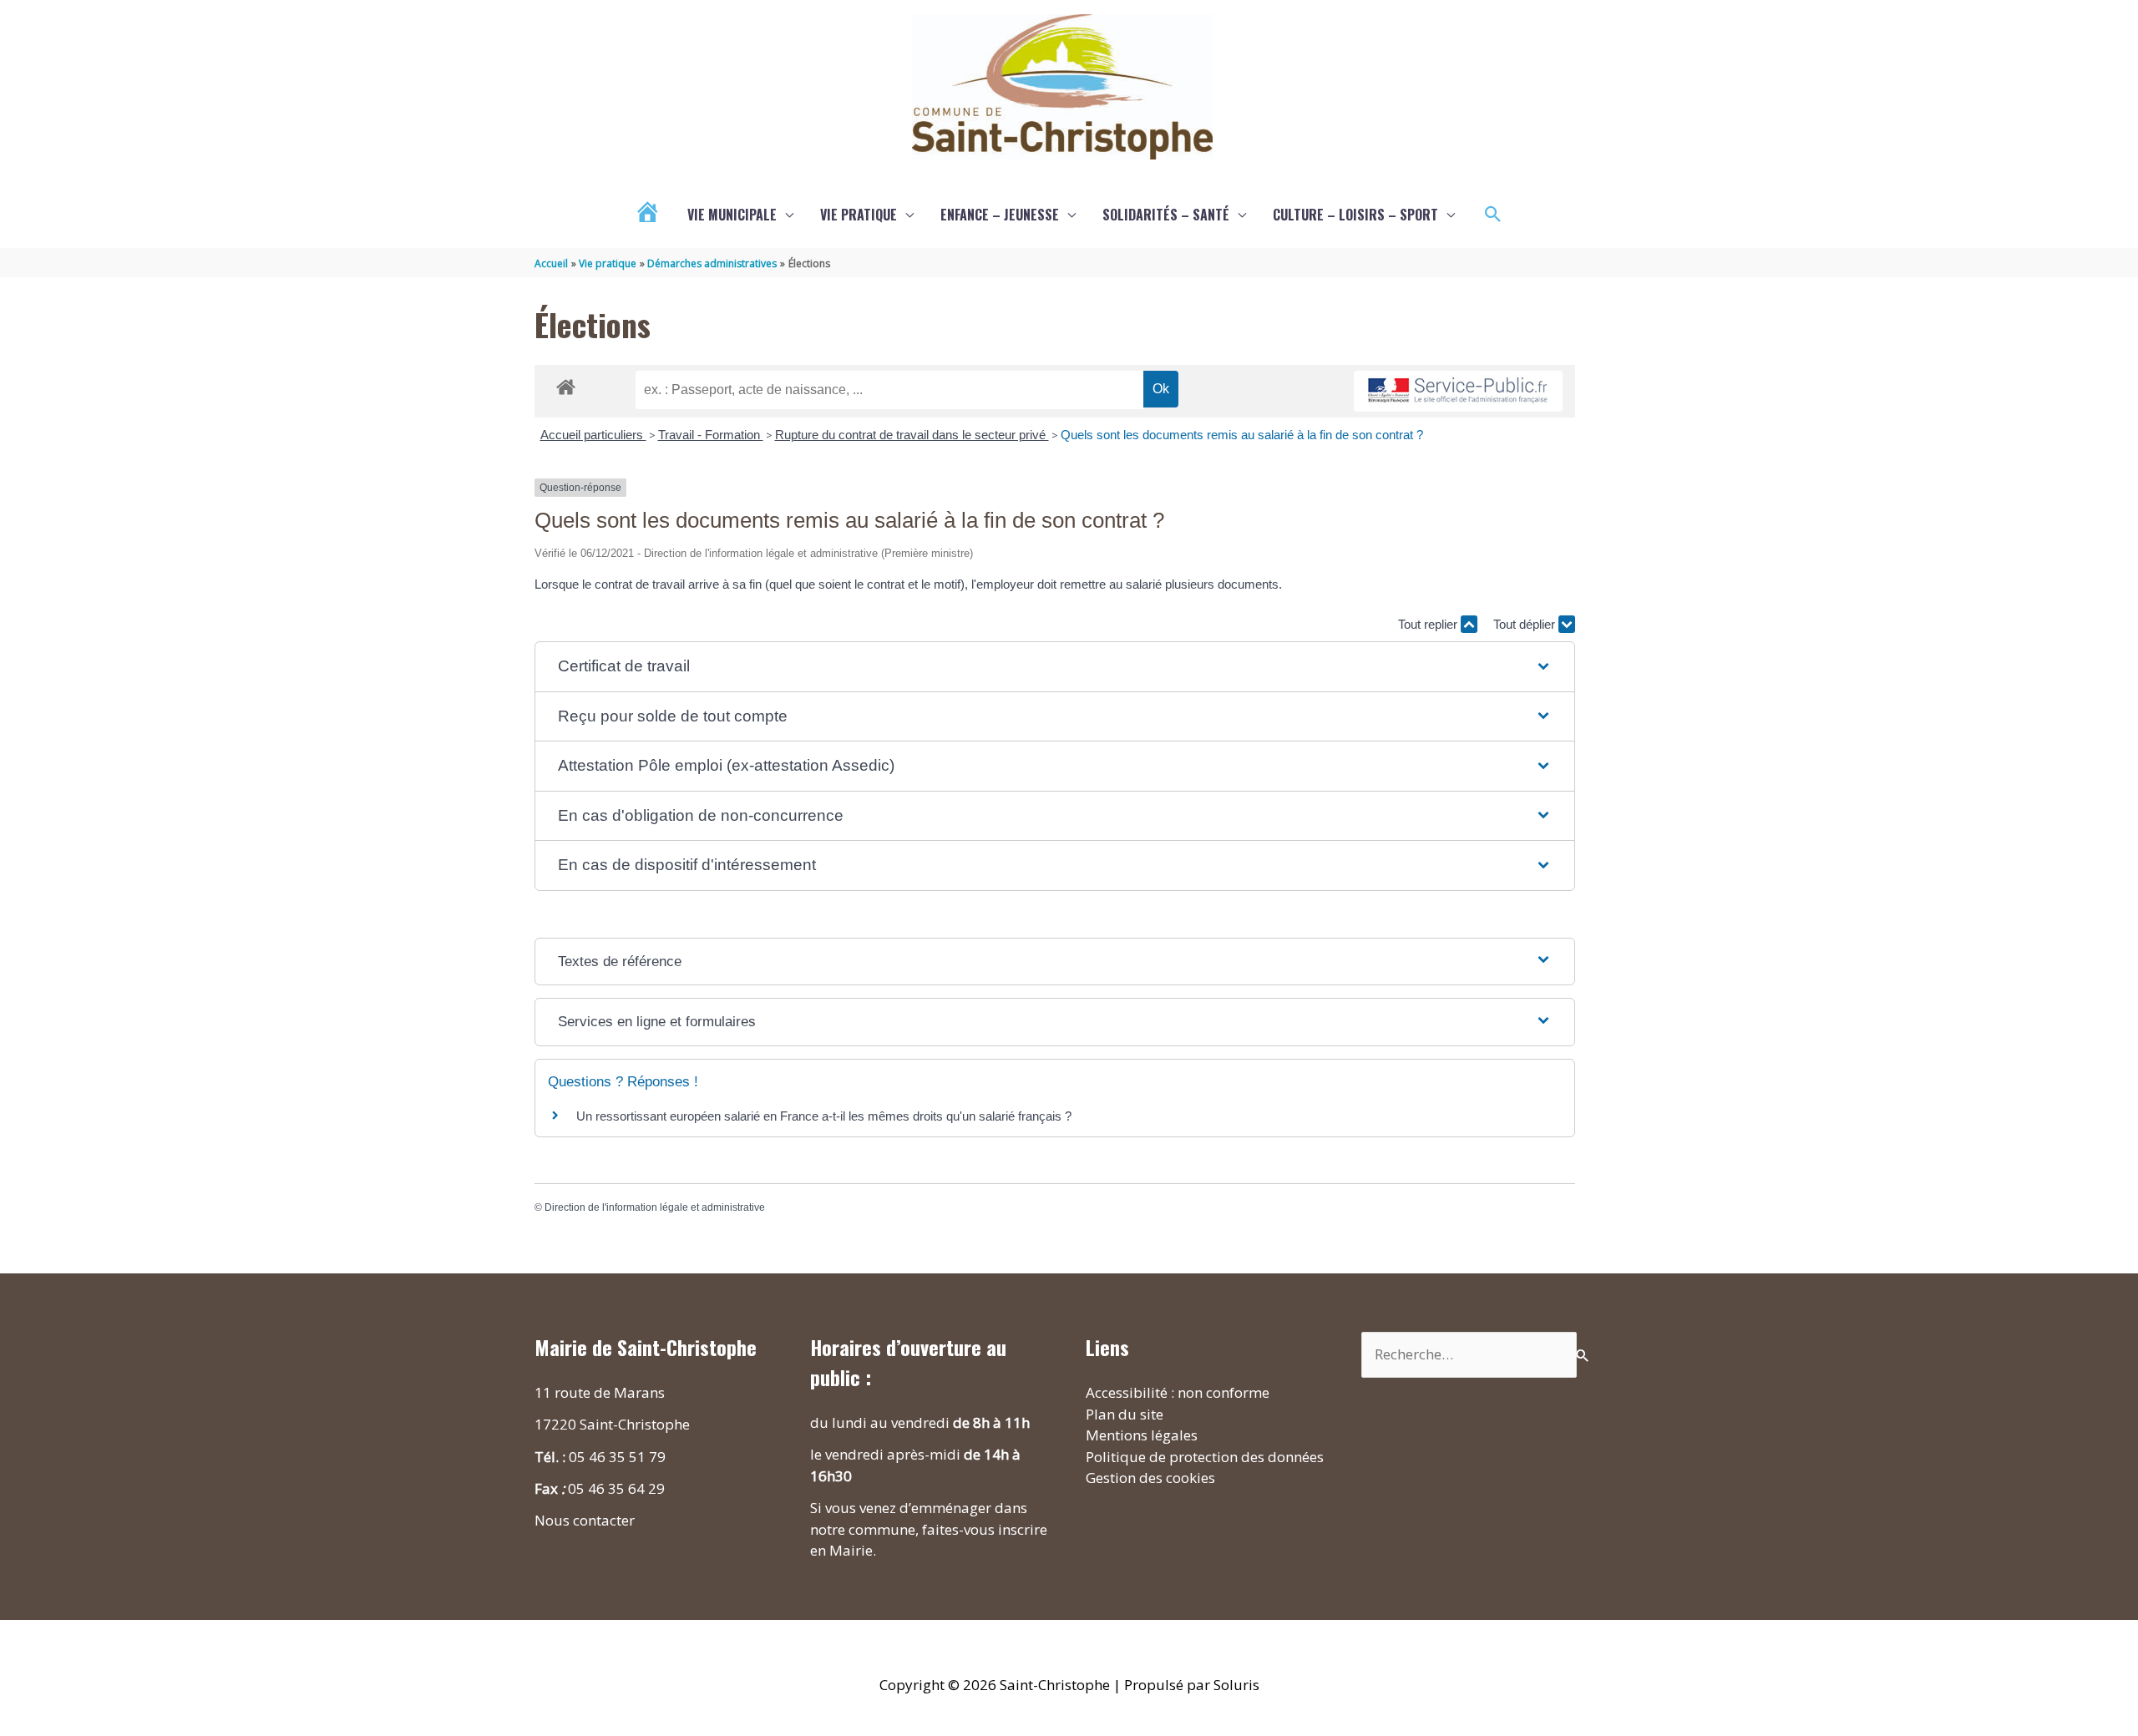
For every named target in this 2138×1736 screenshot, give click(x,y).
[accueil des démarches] (566, 384)
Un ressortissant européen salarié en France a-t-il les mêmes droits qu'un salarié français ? (824, 1116)
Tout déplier (1526, 624)
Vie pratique (859, 215)
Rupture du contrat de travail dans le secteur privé (912, 435)
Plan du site (1125, 1414)
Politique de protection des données (1205, 1457)
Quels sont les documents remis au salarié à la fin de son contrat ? (1242, 435)
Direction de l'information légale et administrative (655, 1207)
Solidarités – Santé (1166, 215)
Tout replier (1429, 624)
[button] (1493, 215)
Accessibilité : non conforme (1178, 1392)
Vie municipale (732, 215)
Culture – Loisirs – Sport (1355, 215)
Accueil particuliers (593, 435)
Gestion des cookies (1150, 1478)
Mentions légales (1142, 1435)
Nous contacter (585, 1520)
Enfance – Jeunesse (1000, 215)
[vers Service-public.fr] (1458, 391)
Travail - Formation (711, 435)
